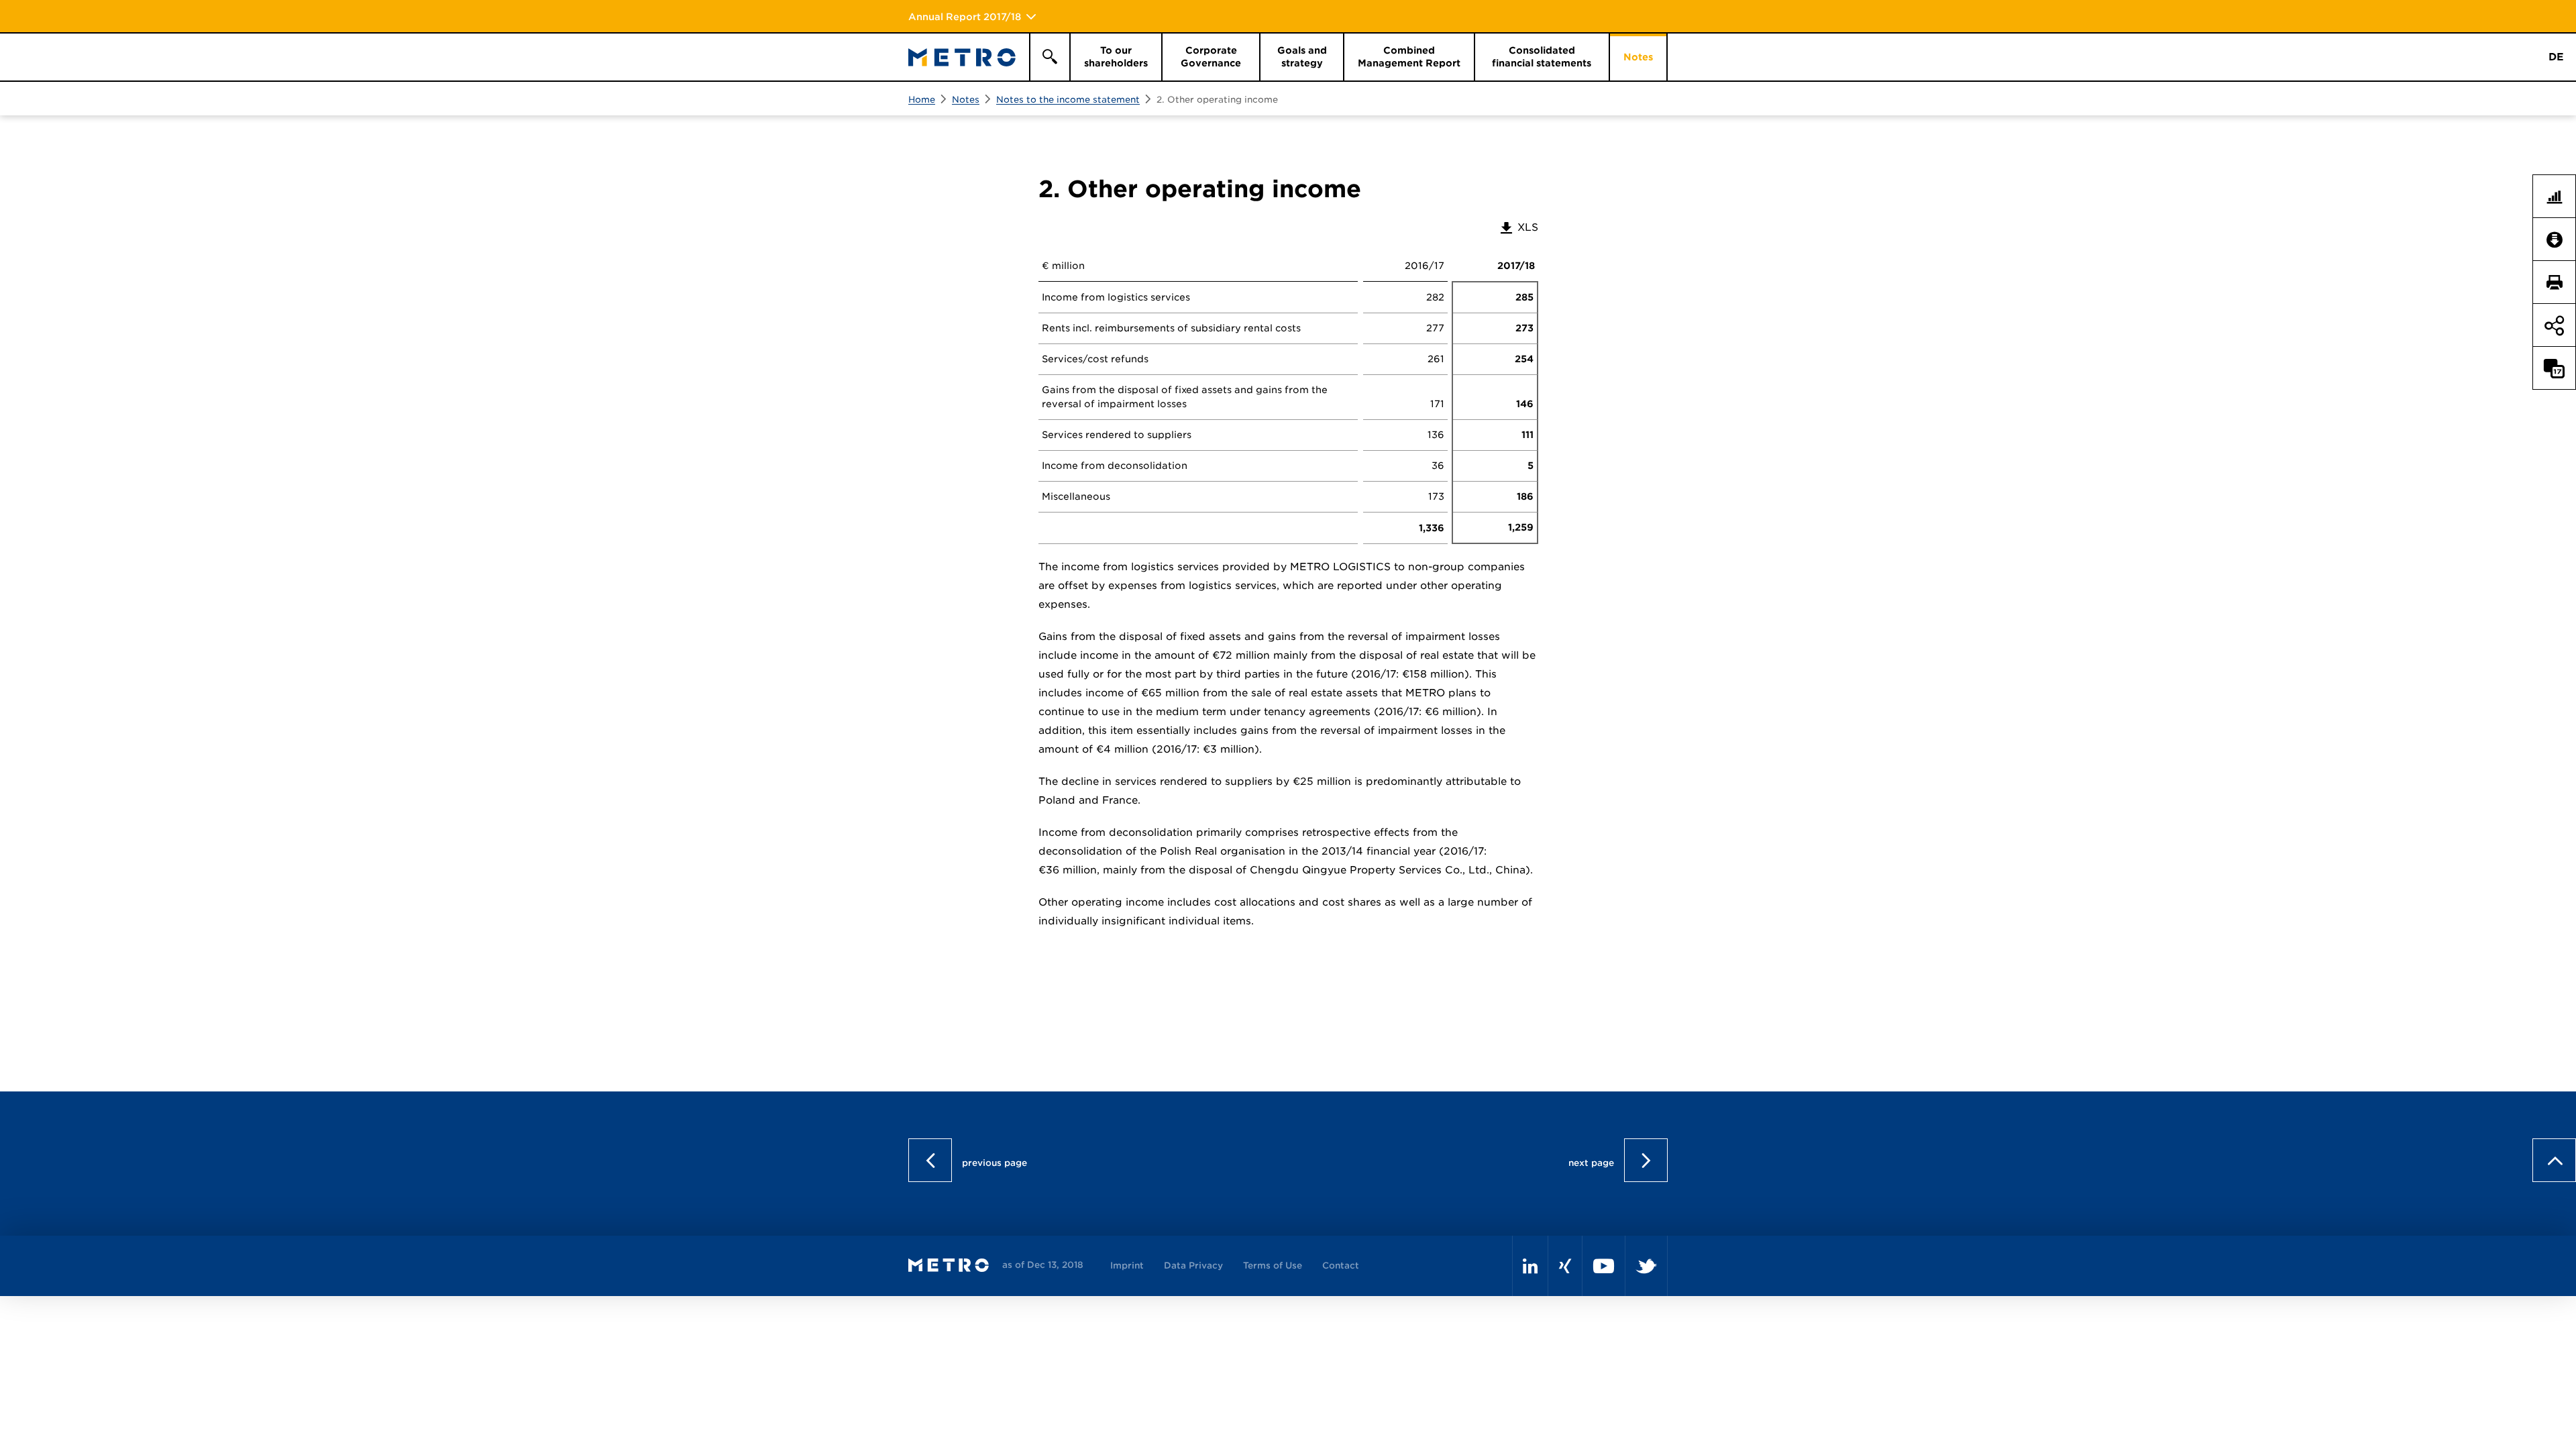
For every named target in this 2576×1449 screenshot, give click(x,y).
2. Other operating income (1217, 100)
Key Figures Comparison (2560, 197)
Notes (966, 100)
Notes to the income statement (1068, 100)
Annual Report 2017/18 (965, 17)
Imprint (1127, 1266)
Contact (1341, 1266)
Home (922, 100)
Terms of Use (1273, 1266)
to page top (2554, 479)
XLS (1518, 227)
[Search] (1049, 57)
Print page (2560, 282)
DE (2556, 57)
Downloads (2560, 239)
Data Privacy (1193, 1266)
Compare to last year (2560, 368)
